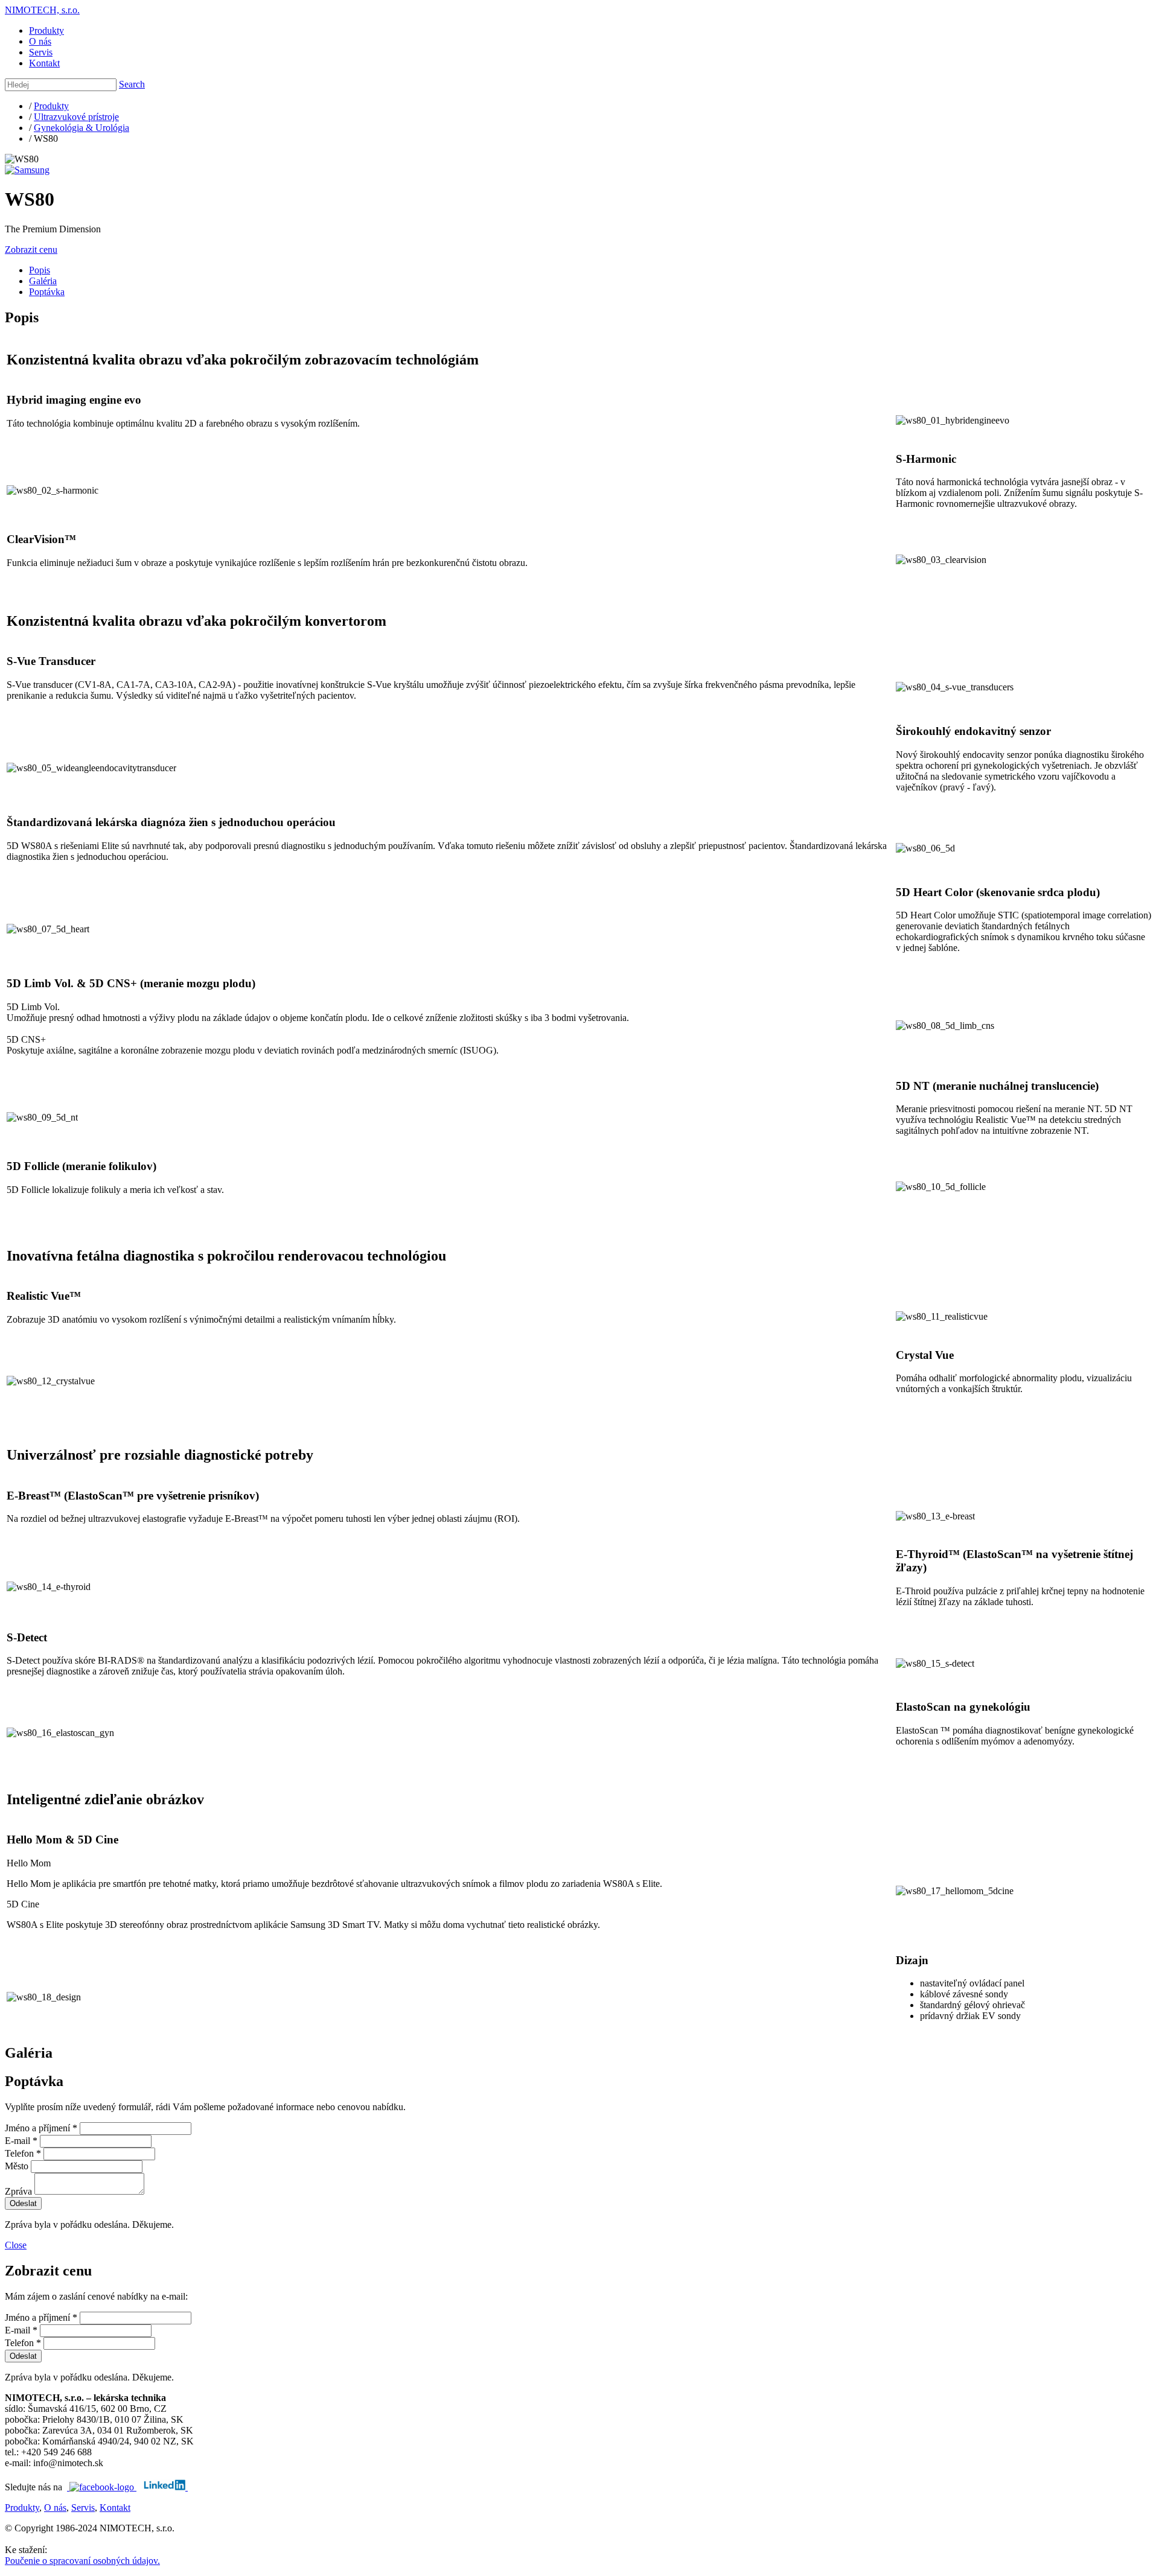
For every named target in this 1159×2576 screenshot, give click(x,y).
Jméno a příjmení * (41, 2128)
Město (17, 2166)
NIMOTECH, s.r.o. (42, 10)
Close (16, 2245)
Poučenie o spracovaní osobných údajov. (82, 2561)
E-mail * (21, 2141)
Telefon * (23, 2153)
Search (132, 84)
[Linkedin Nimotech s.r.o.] (166, 2487)
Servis (41, 52)
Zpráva (18, 2191)
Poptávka (47, 292)
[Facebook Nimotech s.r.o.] (102, 2487)
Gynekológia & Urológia (81, 128)
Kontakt (44, 63)
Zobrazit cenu (31, 250)
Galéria (43, 281)
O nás (40, 41)
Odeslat (23, 2203)
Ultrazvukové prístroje (76, 117)
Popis (40, 270)
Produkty (46, 30)
